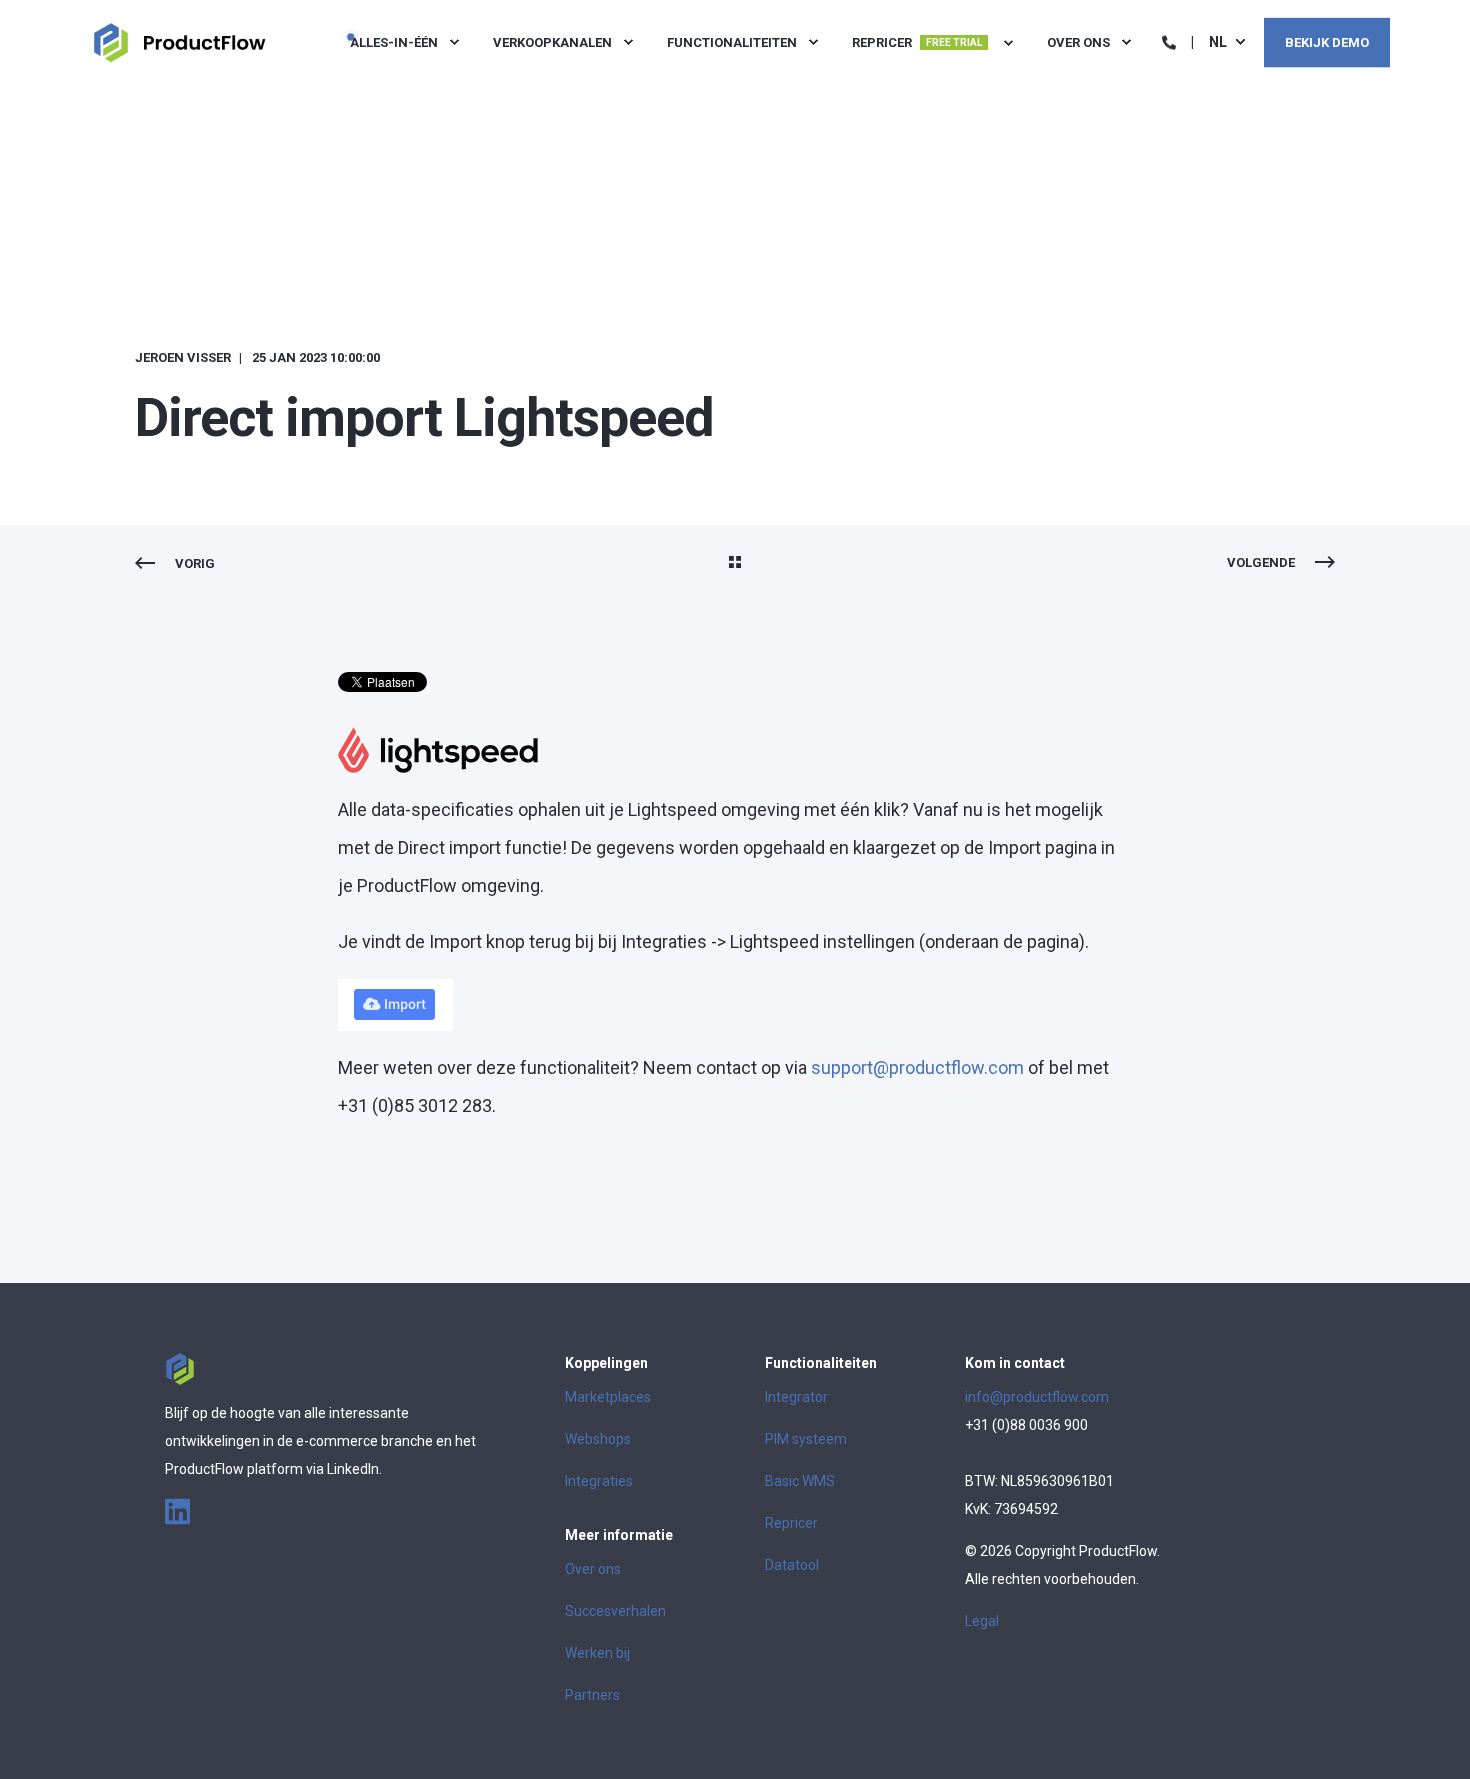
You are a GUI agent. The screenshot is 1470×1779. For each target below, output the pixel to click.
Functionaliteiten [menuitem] (732, 42)
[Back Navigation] (735, 564)
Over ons (593, 1569)
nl (1218, 41)
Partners (592, 1695)
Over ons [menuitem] (1078, 42)
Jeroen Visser (183, 357)
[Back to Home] (180, 41)
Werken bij (597, 1653)
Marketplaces (608, 1397)
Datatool (792, 1565)
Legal (982, 1621)
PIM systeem (806, 1439)
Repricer (791, 1523)
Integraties (599, 1481)
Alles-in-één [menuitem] (394, 42)
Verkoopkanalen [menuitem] (552, 42)
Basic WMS (800, 1481)
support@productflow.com (917, 1067)
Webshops (598, 1439)
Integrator (796, 1397)
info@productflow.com (1037, 1397)
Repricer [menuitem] (917, 42)
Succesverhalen (615, 1611)
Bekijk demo (1327, 41)
